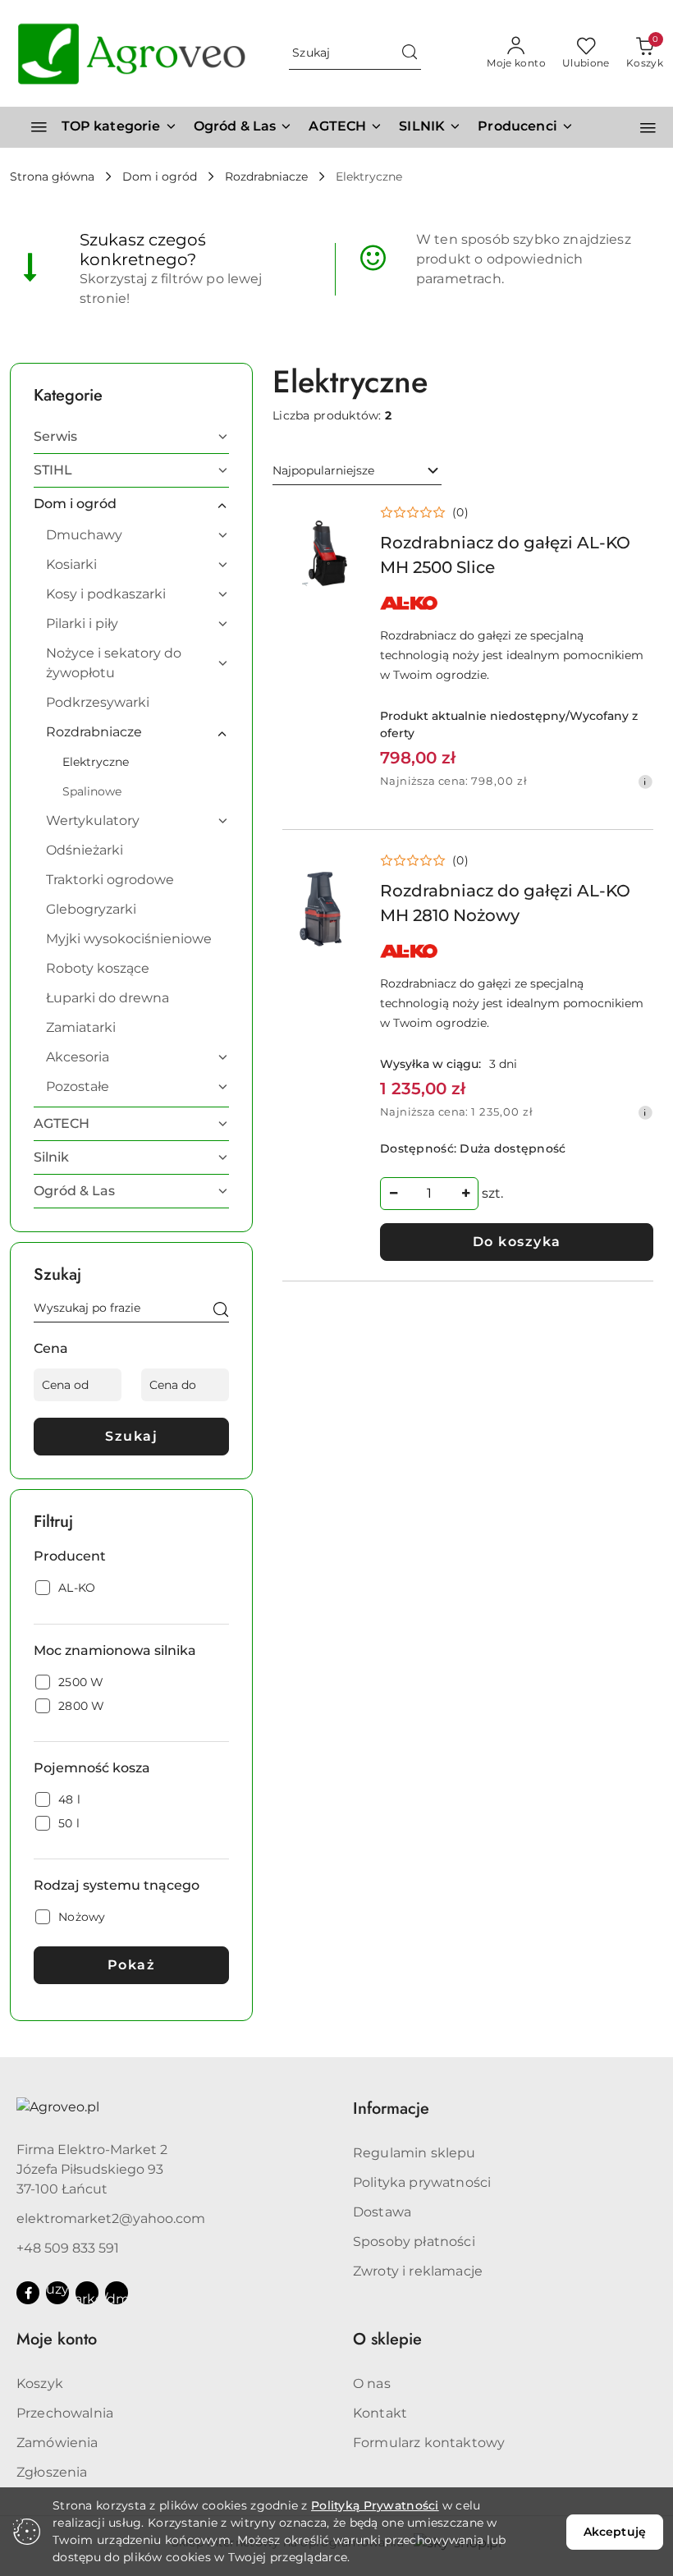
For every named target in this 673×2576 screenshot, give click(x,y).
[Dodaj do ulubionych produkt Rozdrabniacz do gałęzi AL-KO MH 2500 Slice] (341, 520)
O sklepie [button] (387, 2339)
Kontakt (380, 2413)
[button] (526, 127)
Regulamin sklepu (414, 2153)
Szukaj (131, 1436)
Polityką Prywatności (375, 2505)
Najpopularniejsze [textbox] (323, 470)
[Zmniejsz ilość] (393, 1194)
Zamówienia (57, 2443)
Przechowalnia (65, 2413)
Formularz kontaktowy (429, 2443)
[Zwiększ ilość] (465, 1194)
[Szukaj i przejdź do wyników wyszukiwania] (410, 53)
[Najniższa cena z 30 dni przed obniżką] (645, 782)
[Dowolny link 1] (57, 2293)
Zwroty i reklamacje (418, 2271)
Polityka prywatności (422, 2182)
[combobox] (357, 471)
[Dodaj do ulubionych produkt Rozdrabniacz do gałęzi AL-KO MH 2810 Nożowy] (341, 869)
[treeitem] (131, 437)
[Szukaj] (221, 1311)
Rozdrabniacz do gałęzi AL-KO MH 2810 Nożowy (505, 903)
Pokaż (132, 1965)
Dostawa (382, 2212)
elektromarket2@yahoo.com (111, 2218)
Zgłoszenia (52, 2472)
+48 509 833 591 (68, 2248)
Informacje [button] (391, 2108)
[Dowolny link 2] (87, 2293)
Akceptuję (615, 2532)
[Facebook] (28, 2293)
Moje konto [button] (57, 2339)
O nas (372, 2383)
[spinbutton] (429, 1194)
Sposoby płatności (414, 2241)
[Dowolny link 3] (117, 2293)
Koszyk (40, 2383)
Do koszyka (517, 1242)
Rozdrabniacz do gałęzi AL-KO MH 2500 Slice (505, 555)
